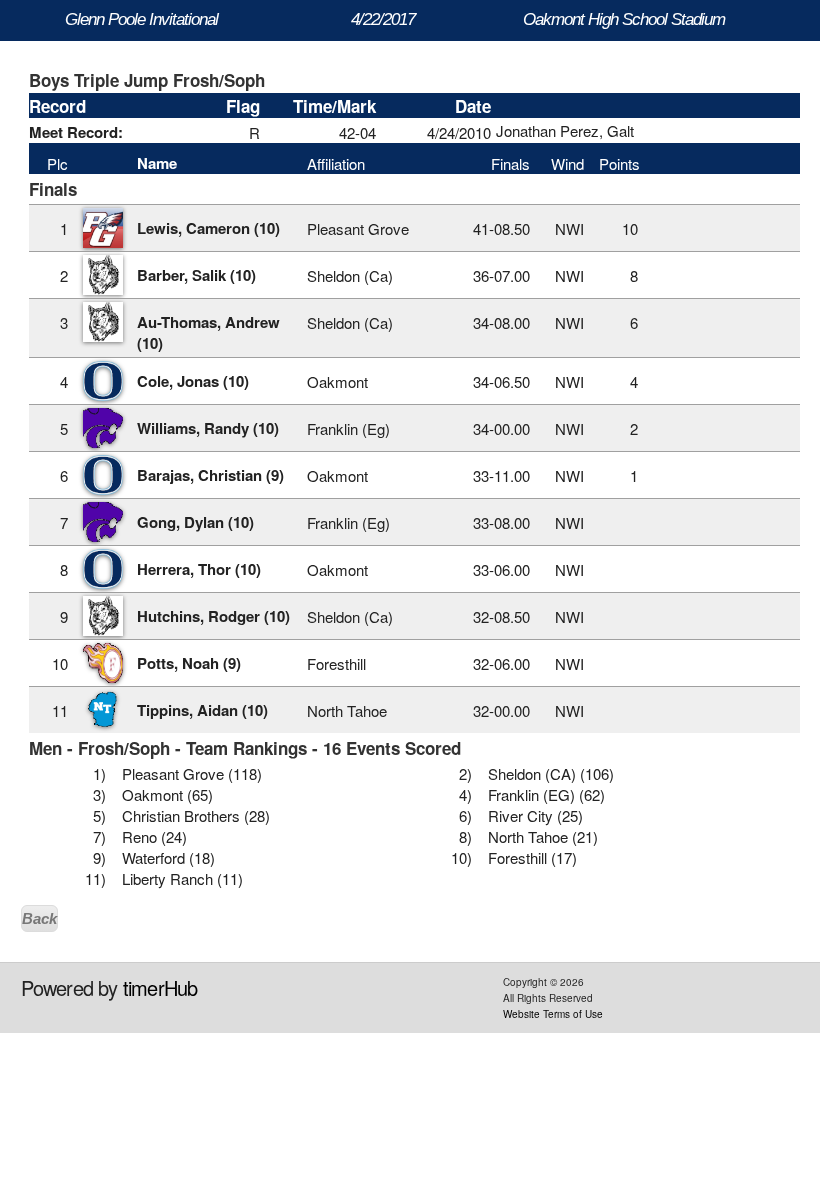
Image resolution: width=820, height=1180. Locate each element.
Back (39, 918)
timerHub (160, 987)
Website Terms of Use (553, 1014)
